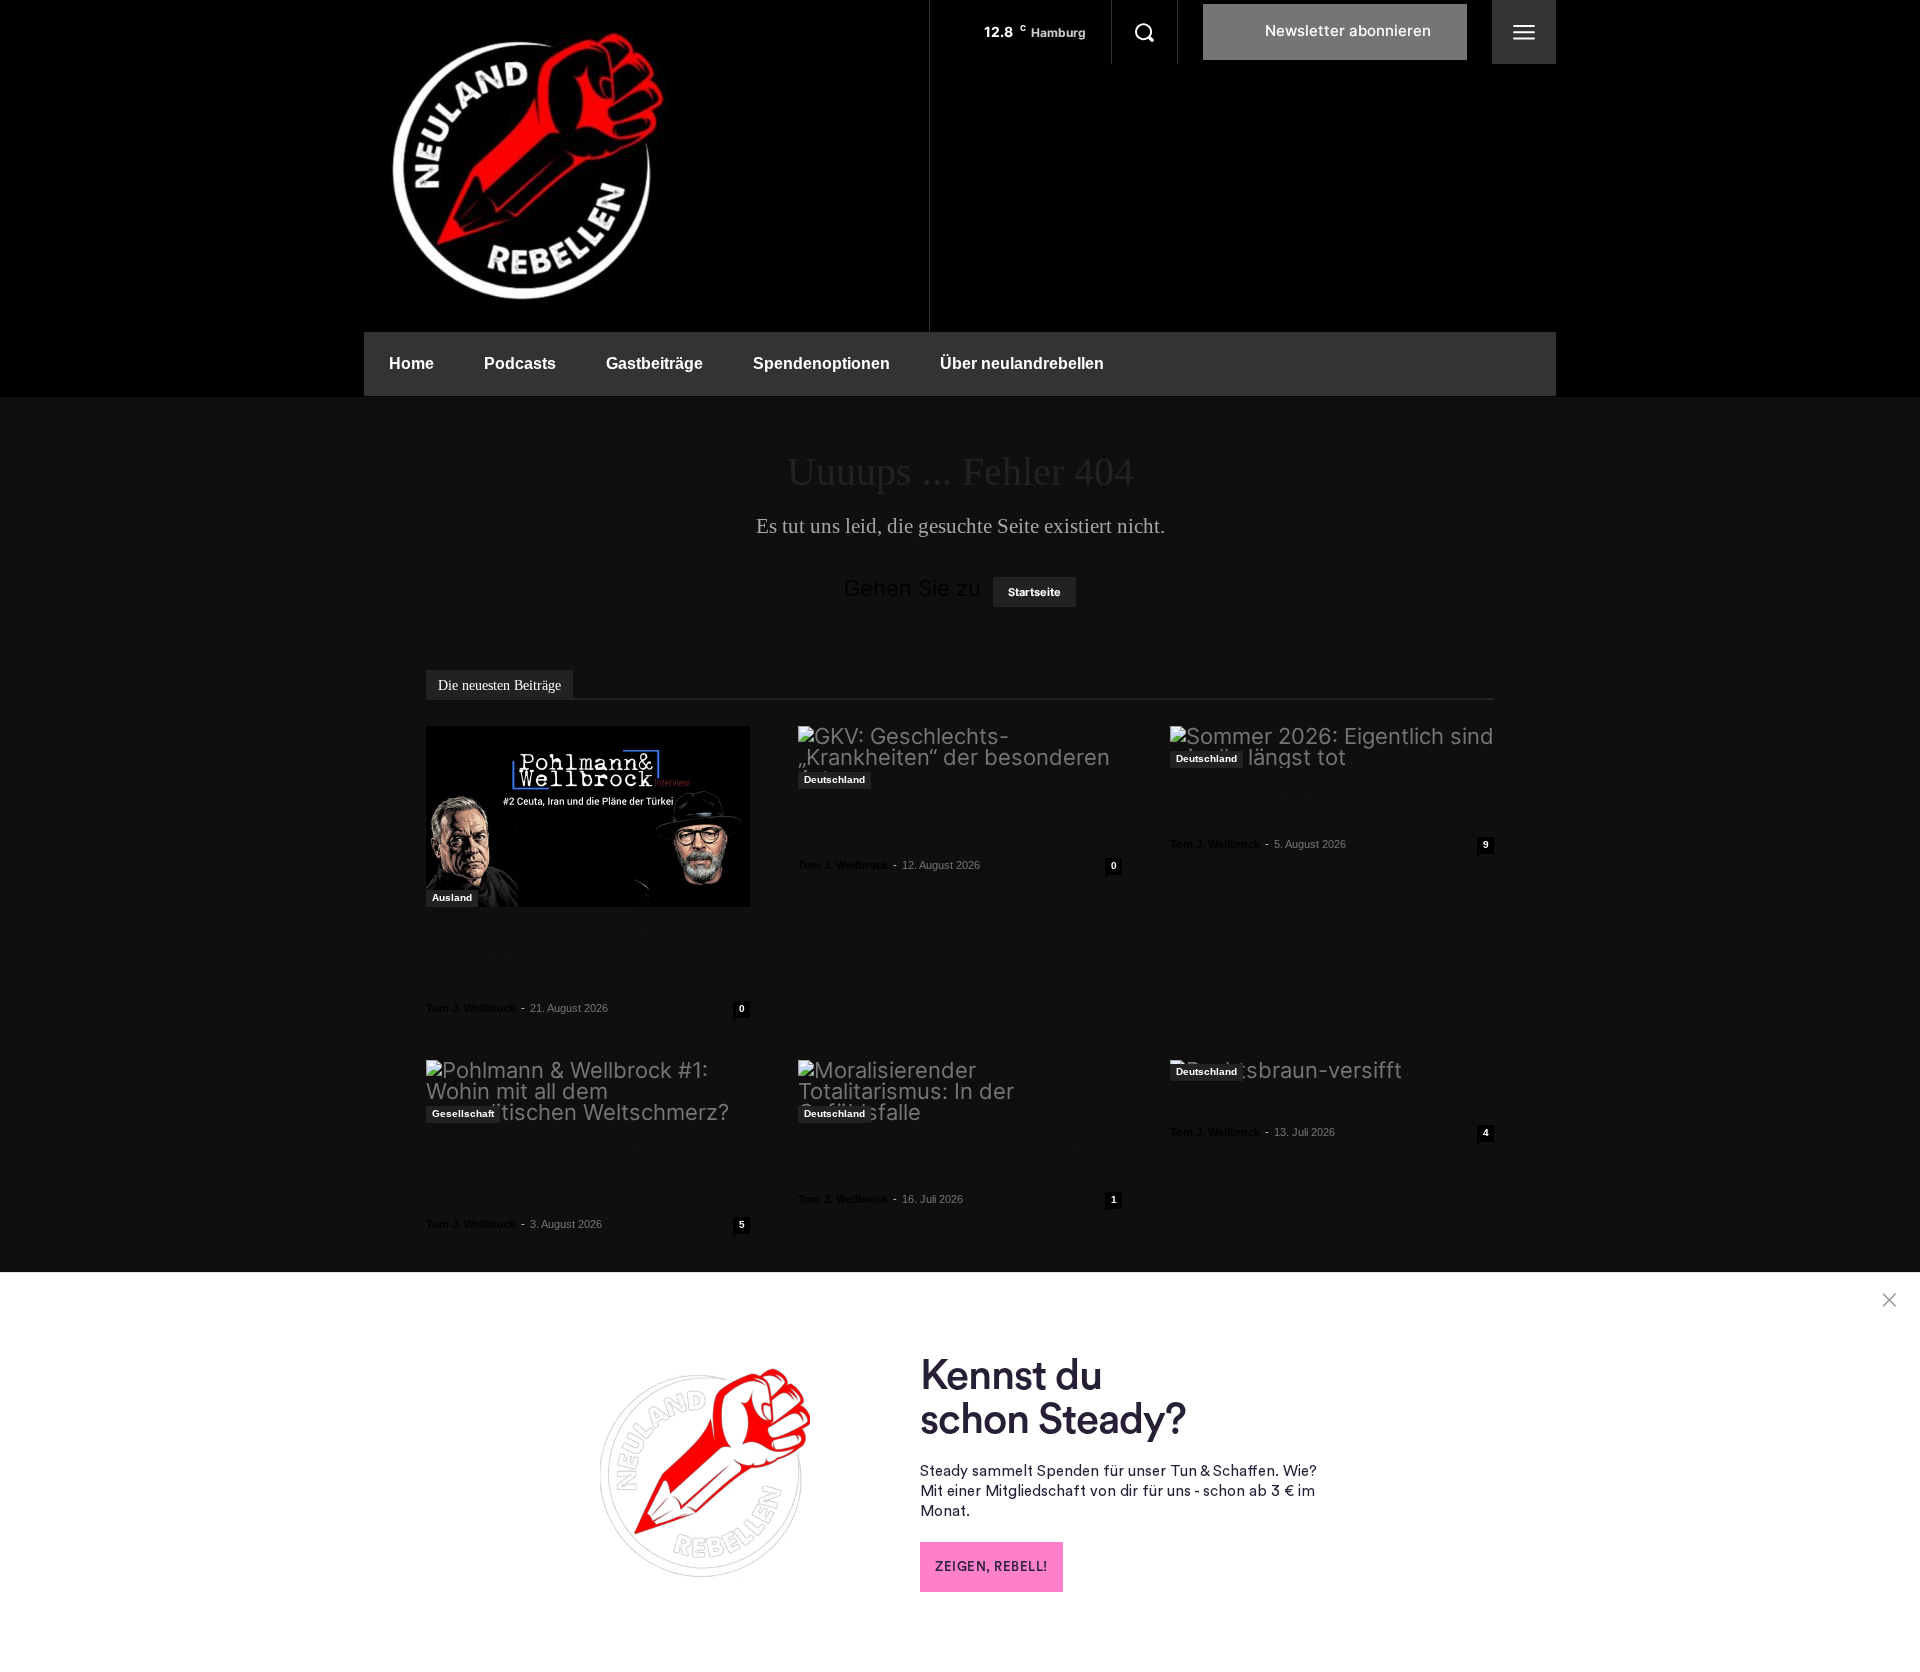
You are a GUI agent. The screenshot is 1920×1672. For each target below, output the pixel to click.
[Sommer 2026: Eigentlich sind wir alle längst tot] (1332, 747)
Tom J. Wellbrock (471, 1008)
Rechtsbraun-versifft (1257, 1106)
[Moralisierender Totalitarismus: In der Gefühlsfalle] (960, 1091)
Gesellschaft (463, 1113)
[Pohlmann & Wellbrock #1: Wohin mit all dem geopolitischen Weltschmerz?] (588, 1091)
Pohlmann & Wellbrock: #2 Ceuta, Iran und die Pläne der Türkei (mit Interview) (572, 957)
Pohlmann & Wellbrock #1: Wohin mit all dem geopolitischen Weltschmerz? (574, 1173)
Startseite (1034, 592)
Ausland (452, 897)
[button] (1144, 32)
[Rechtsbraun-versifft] (1332, 1070)
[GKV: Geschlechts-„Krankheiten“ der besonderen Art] (960, 757)
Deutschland (834, 779)
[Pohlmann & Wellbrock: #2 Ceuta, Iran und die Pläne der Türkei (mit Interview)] (588, 816)
